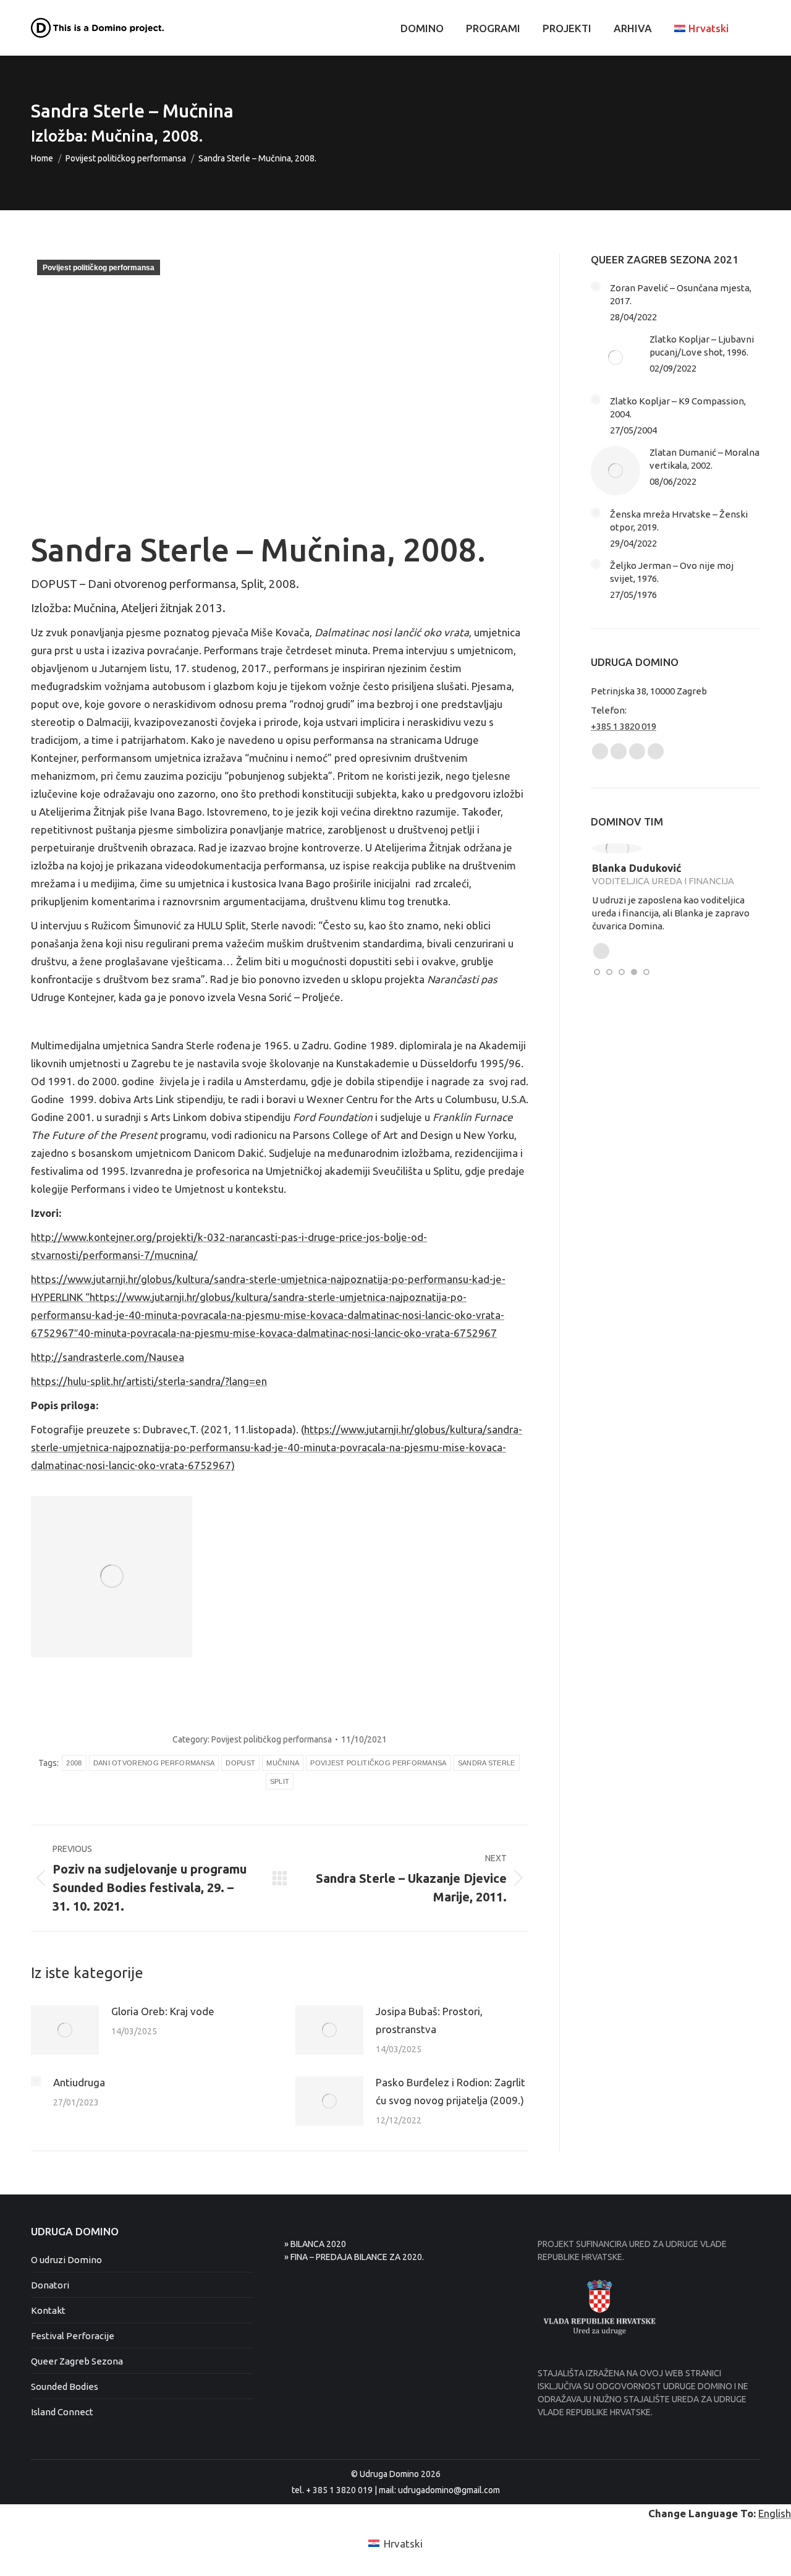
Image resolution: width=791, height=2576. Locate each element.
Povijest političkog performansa (99, 268)
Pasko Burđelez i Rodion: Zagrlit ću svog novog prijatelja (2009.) (450, 2091)
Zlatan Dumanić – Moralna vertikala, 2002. (704, 459)
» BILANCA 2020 (315, 2244)
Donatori (50, 2285)
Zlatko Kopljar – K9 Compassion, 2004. (678, 407)
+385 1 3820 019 (624, 726)
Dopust (240, 1763)
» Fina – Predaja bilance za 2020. (354, 2257)
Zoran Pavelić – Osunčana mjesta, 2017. (681, 294)
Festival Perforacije (73, 2336)
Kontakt (48, 2310)
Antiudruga (79, 2082)
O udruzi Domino (66, 2260)
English (775, 2513)
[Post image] (65, 2030)
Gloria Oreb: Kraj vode (163, 2011)
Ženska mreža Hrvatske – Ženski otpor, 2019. (679, 521)
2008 (74, 1763)
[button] (597, 972)
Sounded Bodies (65, 2386)
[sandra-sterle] (112, 1576)
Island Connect (62, 2412)
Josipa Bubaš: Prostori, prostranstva (429, 2020)
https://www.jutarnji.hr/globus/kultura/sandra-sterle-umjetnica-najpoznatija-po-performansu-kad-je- (268, 1279)
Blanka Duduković (636, 868)
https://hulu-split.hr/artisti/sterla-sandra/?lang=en (149, 1381)
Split (280, 1781)
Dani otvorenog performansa (154, 1763)
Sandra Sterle (487, 1763)
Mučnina (283, 1763)
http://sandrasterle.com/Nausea (108, 1357)
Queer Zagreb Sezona (77, 2361)
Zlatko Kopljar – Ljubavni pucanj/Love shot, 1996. (702, 346)
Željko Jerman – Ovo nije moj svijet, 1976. (672, 572)
